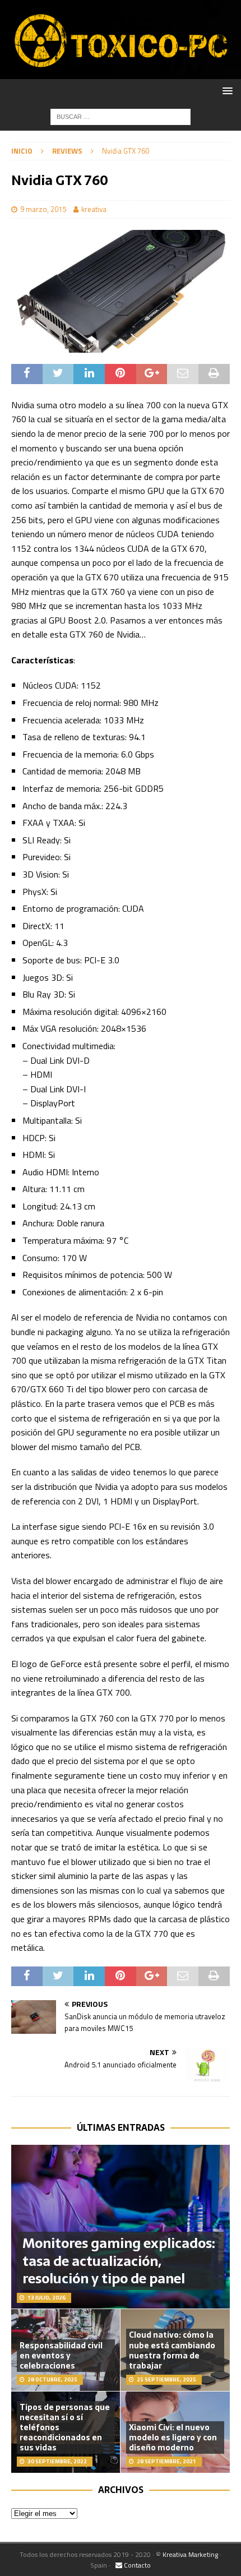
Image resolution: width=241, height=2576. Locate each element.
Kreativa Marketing (190, 2554)
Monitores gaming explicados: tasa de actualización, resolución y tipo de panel (119, 2261)
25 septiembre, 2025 (166, 2379)
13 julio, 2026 (47, 2298)
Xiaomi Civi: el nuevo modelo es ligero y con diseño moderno (173, 2437)
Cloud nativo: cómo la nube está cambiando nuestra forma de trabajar (172, 2350)
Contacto (136, 2565)
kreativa (94, 209)
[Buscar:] (121, 116)
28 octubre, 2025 (52, 2379)
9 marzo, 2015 (43, 209)
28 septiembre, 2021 (166, 2461)
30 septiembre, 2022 (57, 2461)
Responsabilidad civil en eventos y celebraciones (61, 2356)
